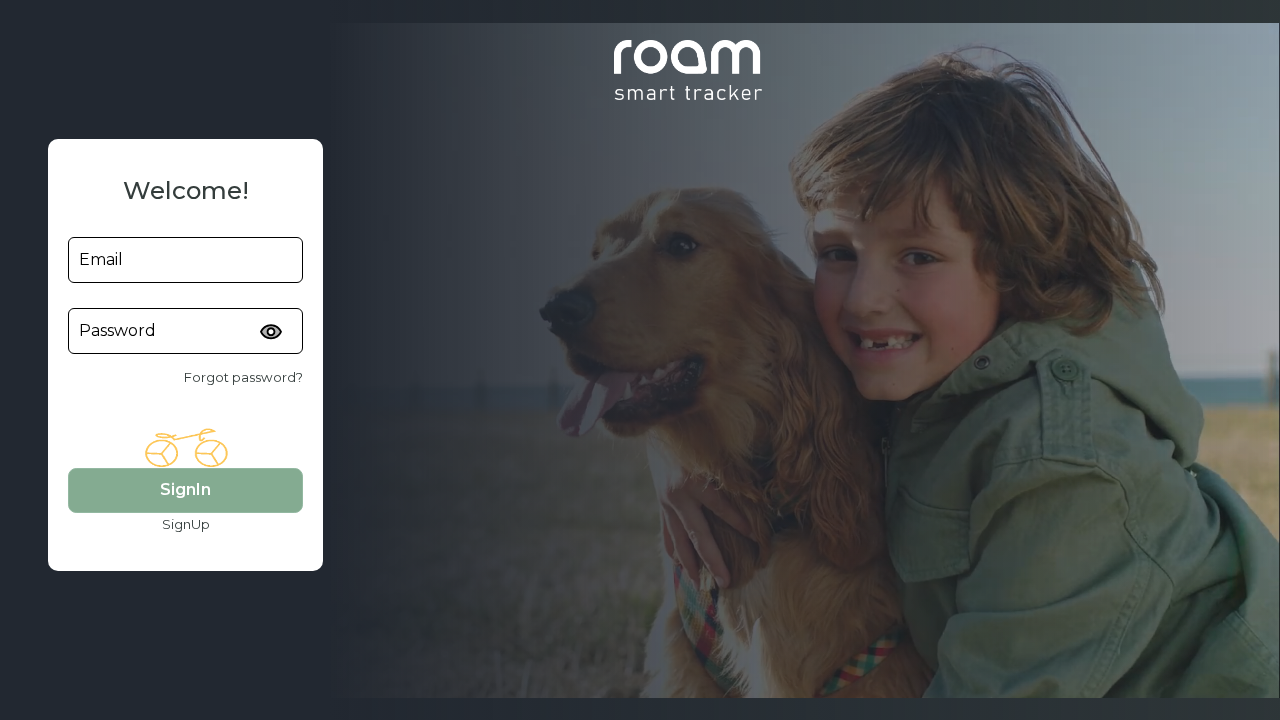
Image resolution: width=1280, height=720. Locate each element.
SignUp (186, 524)
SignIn (185, 489)
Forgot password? (243, 377)
